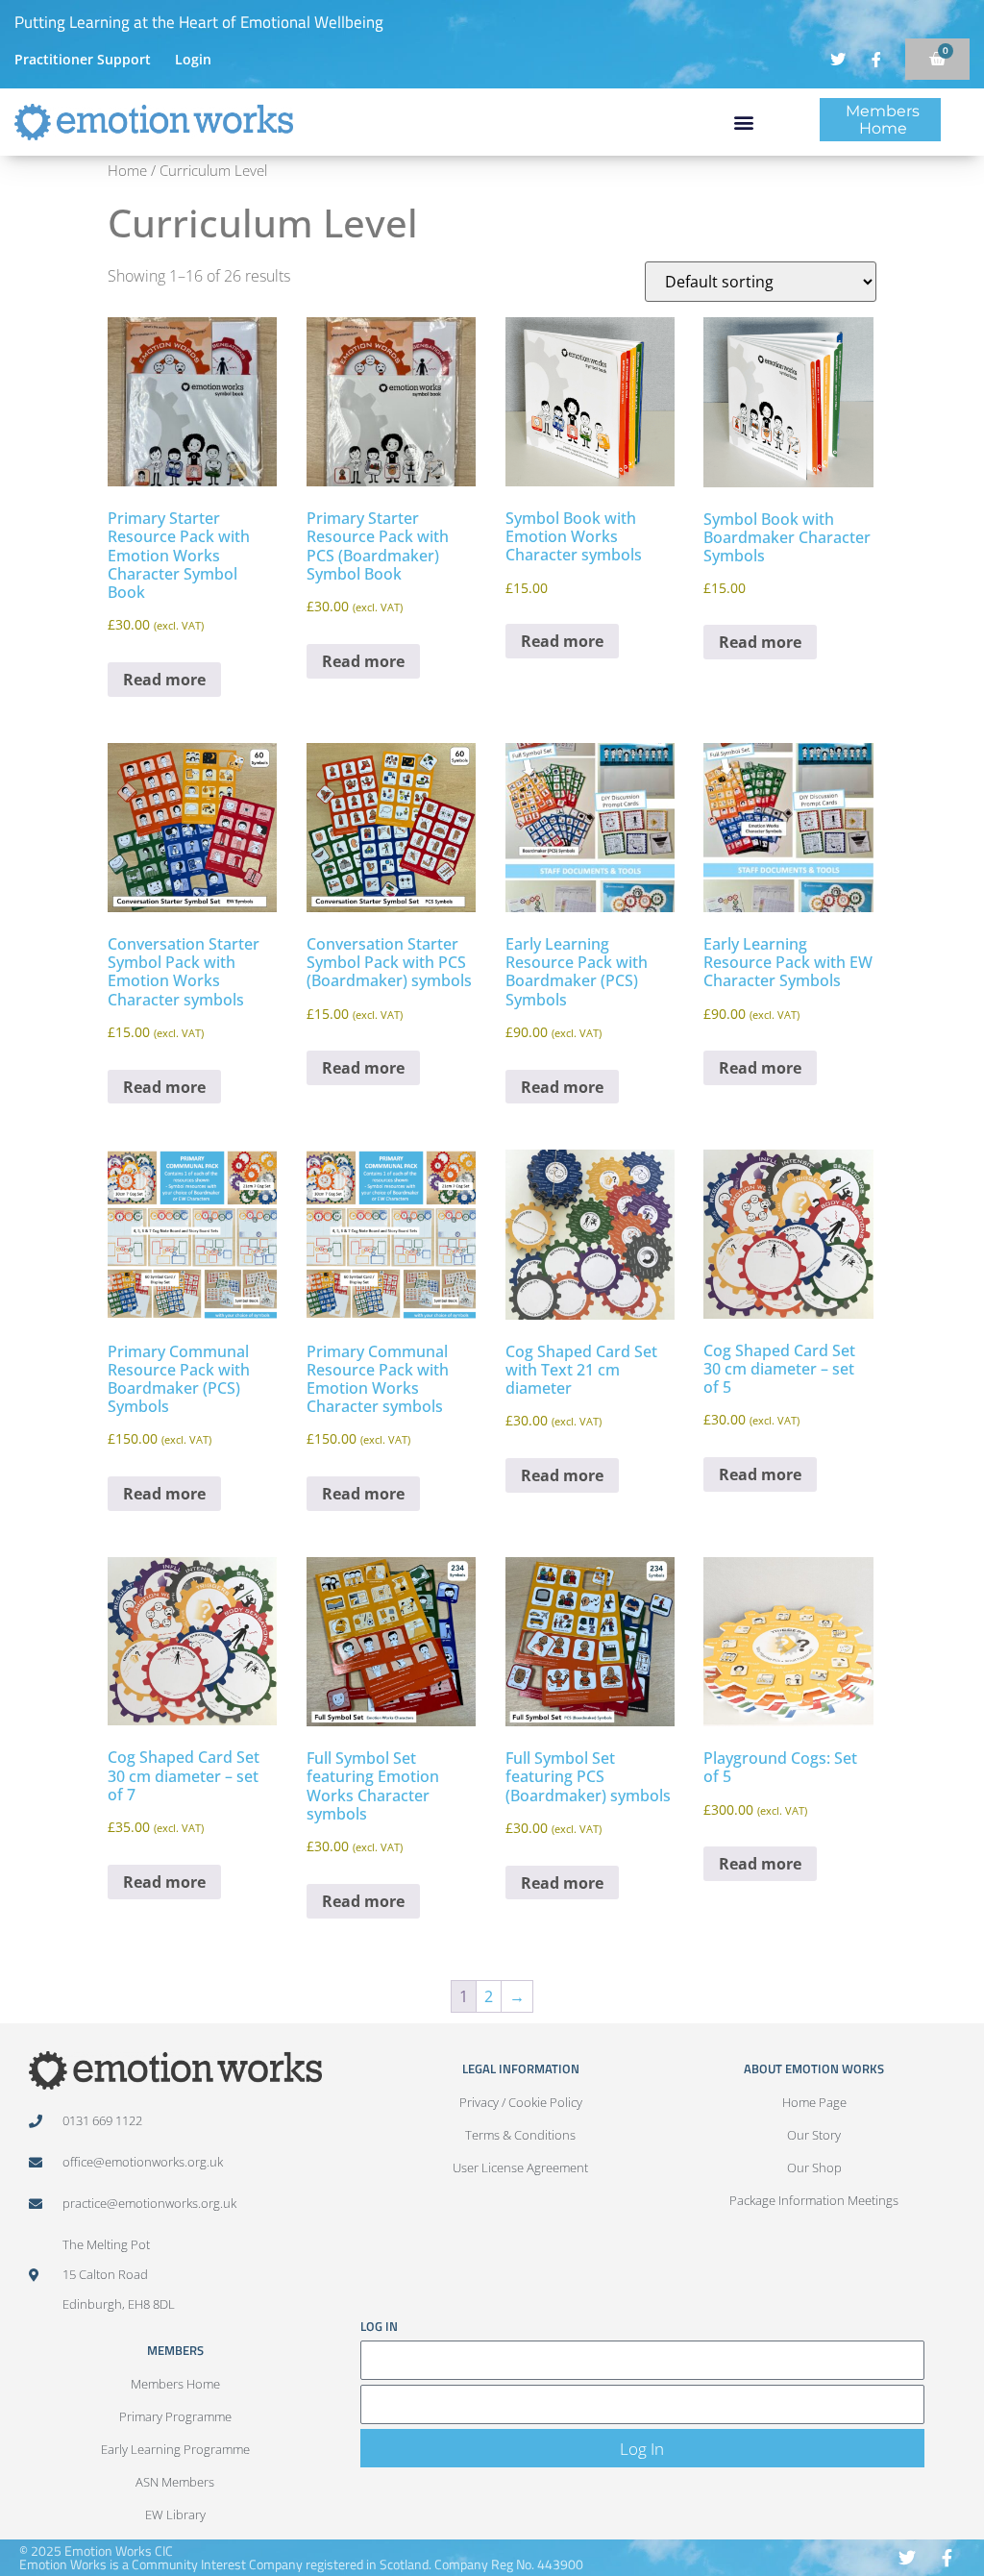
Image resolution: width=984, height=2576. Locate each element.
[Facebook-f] (947, 2557)
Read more (164, 680)
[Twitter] (908, 2557)
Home (127, 170)
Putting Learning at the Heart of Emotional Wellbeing (199, 22)
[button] (743, 123)
